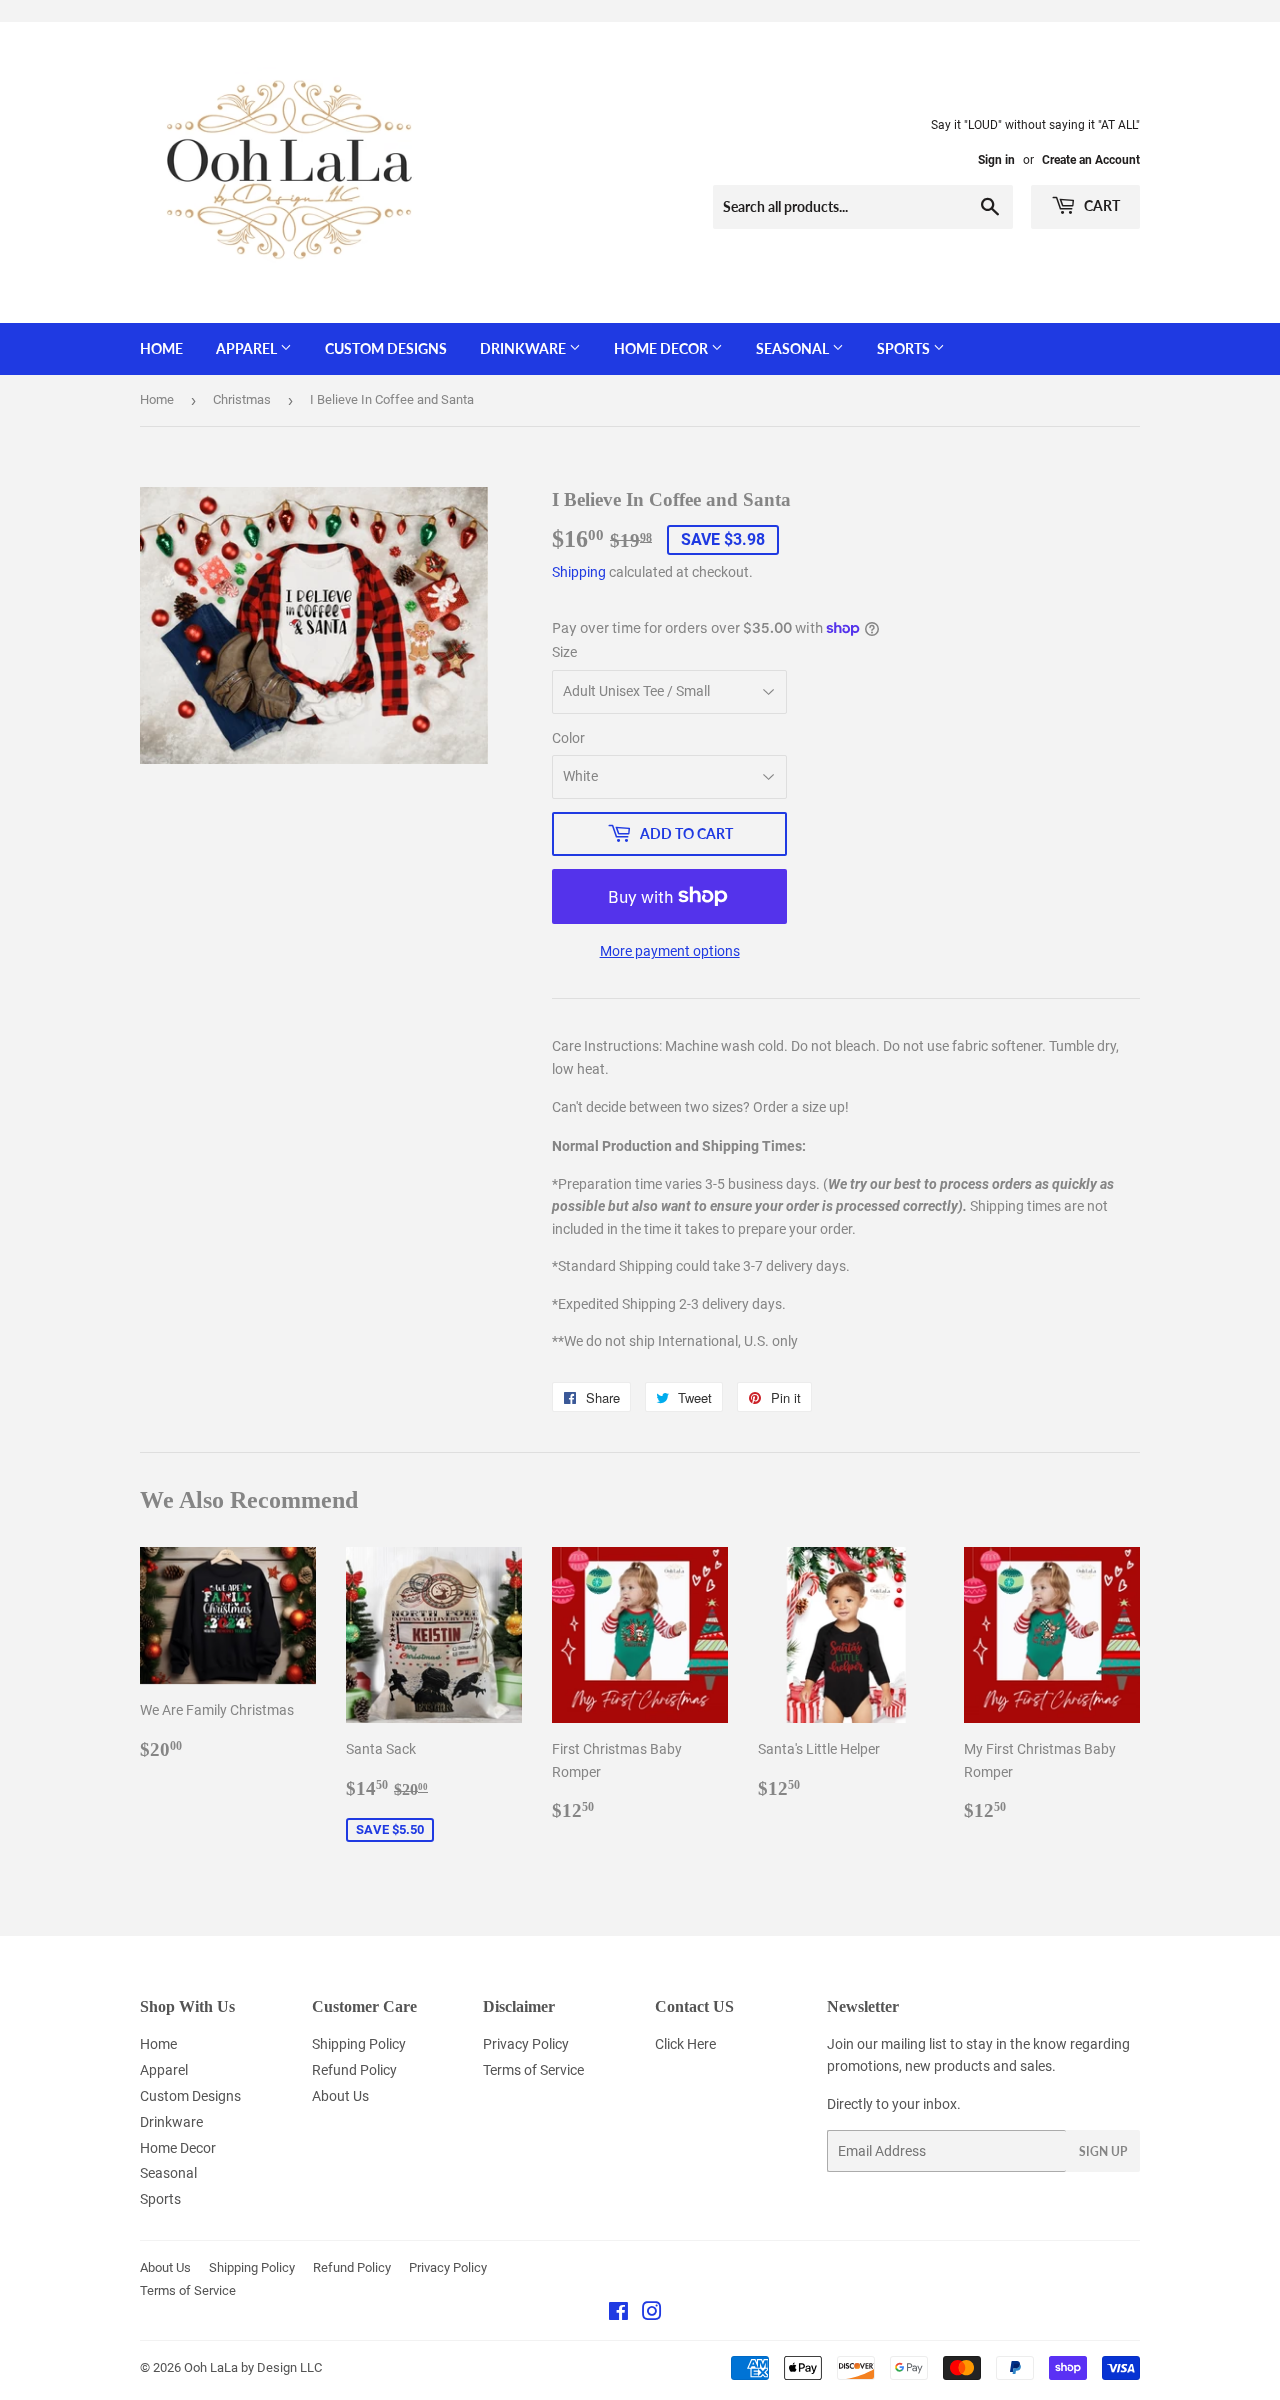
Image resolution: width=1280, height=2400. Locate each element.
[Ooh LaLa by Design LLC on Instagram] (652, 2314)
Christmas (242, 399)
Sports (905, 348)
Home (161, 348)
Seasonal (794, 348)
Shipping (579, 572)
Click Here (685, 2044)
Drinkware (524, 348)
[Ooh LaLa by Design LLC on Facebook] (618, 2314)
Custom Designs (386, 348)
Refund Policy (354, 2070)
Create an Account (1091, 160)
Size (564, 652)
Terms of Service (533, 2070)
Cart (1100, 205)
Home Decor (662, 348)
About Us (340, 2096)
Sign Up (1103, 2151)
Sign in (996, 160)
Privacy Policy (526, 2044)
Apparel (248, 348)
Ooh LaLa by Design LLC (253, 2367)
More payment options (670, 951)
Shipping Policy (359, 2044)
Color (568, 738)
